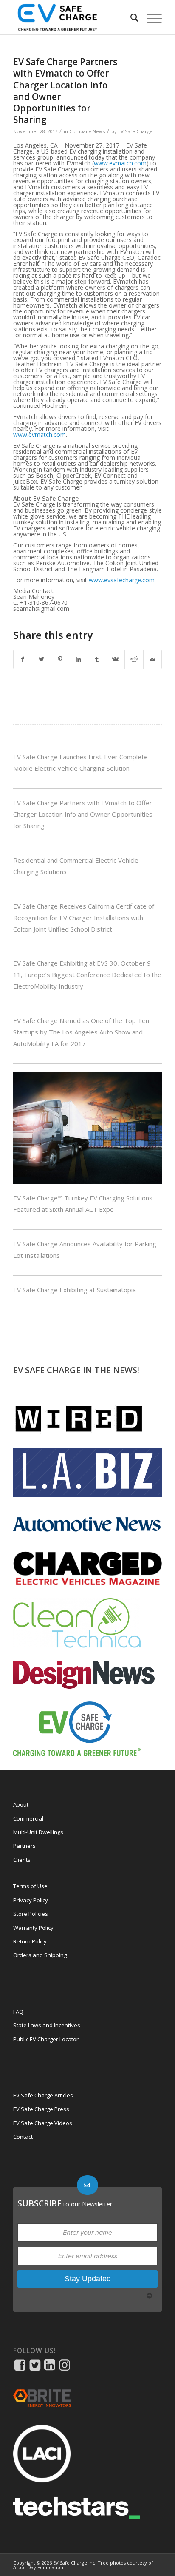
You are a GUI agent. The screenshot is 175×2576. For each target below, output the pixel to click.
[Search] (130, 17)
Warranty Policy (33, 1928)
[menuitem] (130, 17)
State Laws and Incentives (47, 2025)
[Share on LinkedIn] (78, 659)
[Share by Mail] (153, 659)
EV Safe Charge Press (41, 2109)
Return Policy (30, 1941)
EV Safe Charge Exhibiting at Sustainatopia (75, 1290)
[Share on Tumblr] (97, 659)
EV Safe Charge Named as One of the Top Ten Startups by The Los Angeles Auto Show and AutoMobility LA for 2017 (81, 1032)
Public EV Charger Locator (46, 2039)
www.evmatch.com (120, 163)
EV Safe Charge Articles (43, 2095)
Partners (24, 1846)
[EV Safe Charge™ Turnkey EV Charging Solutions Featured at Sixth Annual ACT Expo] (87, 1181)
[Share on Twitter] (41, 659)
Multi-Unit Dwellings (38, 1832)
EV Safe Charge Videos (43, 2123)
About (21, 1804)
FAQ (18, 2012)
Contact (23, 2137)
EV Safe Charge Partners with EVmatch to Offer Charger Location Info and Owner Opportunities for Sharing (83, 814)
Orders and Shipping (40, 1955)
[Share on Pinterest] (60, 659)
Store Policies (31, 1914)
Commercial (28, 1818)
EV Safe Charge (135, 131)
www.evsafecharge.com (122, 580)
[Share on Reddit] (134, 659)
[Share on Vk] (115, 659)
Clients (22, 1860)
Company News (87, 131)
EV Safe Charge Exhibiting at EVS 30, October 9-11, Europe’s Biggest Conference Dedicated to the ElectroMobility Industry (87, 975)
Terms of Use (30, 1886)
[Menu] (150, 17)
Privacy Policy (31, 1900)
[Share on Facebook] (23, 659)
